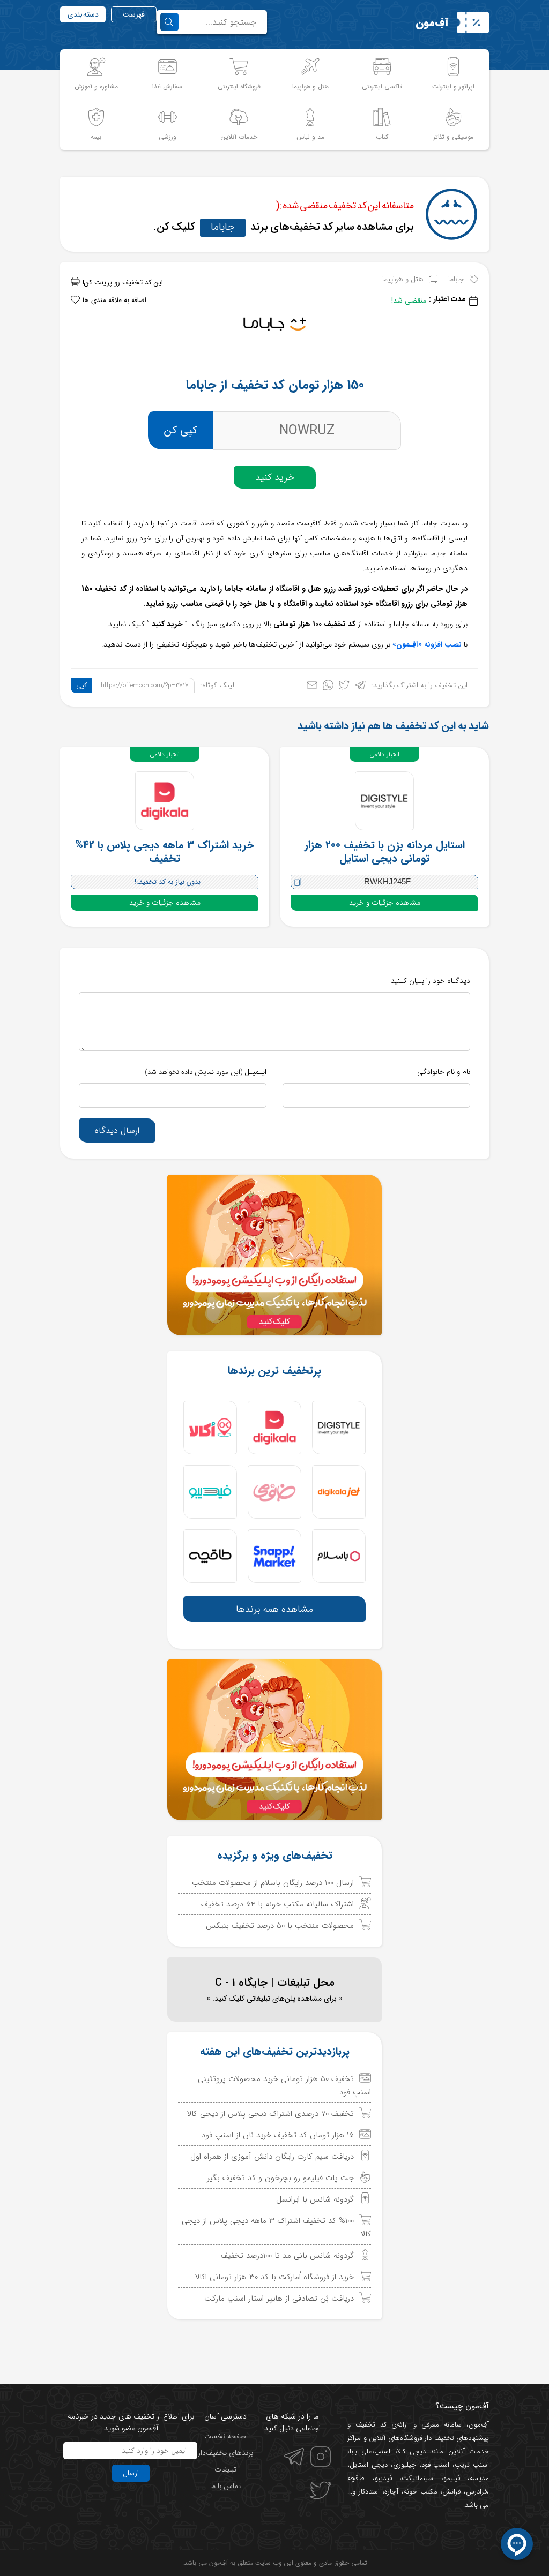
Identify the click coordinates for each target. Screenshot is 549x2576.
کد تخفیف (371, 2425)
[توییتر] (344, 688)
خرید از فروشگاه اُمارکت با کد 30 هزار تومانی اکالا (274, 2277)
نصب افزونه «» (427, 644)
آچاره (391, 2492)
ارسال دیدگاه (117, 1131)
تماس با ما (225, 2486)
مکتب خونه (421, 2492)
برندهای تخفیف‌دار (225, 2453)
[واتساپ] (328, 688)
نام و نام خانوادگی (444, 1072)
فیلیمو (452, 2478)
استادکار (369, 2492)
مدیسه (479, 2478)
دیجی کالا (411, 2451)
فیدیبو (383, 2478)
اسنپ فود (436, 2465)
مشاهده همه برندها (274, 1609)
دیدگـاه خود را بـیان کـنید (431, 981)
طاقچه (356, 2478)
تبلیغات (225, 2469)
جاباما (223, 227)
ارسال (131, 2473)
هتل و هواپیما (403, 279)
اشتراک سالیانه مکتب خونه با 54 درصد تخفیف (277, 1904)
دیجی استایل (369, 2465)
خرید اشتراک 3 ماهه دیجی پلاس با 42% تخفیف (165, 852)
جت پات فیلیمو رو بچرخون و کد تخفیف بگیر (280, 2178)
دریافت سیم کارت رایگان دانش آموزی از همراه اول (272, 2157)
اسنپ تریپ (472, 2465)
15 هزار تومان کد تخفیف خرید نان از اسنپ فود (278, 2135)
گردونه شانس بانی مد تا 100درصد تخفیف (287, 2256)
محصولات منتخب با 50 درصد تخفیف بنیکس (280, 1926)
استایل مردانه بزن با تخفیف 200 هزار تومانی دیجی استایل (385, 852)
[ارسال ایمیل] (312, 688)
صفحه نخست (225, 2436)
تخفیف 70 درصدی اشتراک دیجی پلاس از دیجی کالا (270, 2114)
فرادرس (476, 2492)
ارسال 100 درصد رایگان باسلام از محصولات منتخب (273, 1883)
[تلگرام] (360, 688)
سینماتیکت (417, 2478)
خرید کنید (275, 477)
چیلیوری (405, 2465)
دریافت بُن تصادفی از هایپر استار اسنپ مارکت (279, 2299)
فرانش (451, 2492)
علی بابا (361, 2451)
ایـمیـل (206, 1072)
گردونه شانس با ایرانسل (315, 2199)
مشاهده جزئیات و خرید (385, 903)
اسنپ (382, 2451)
